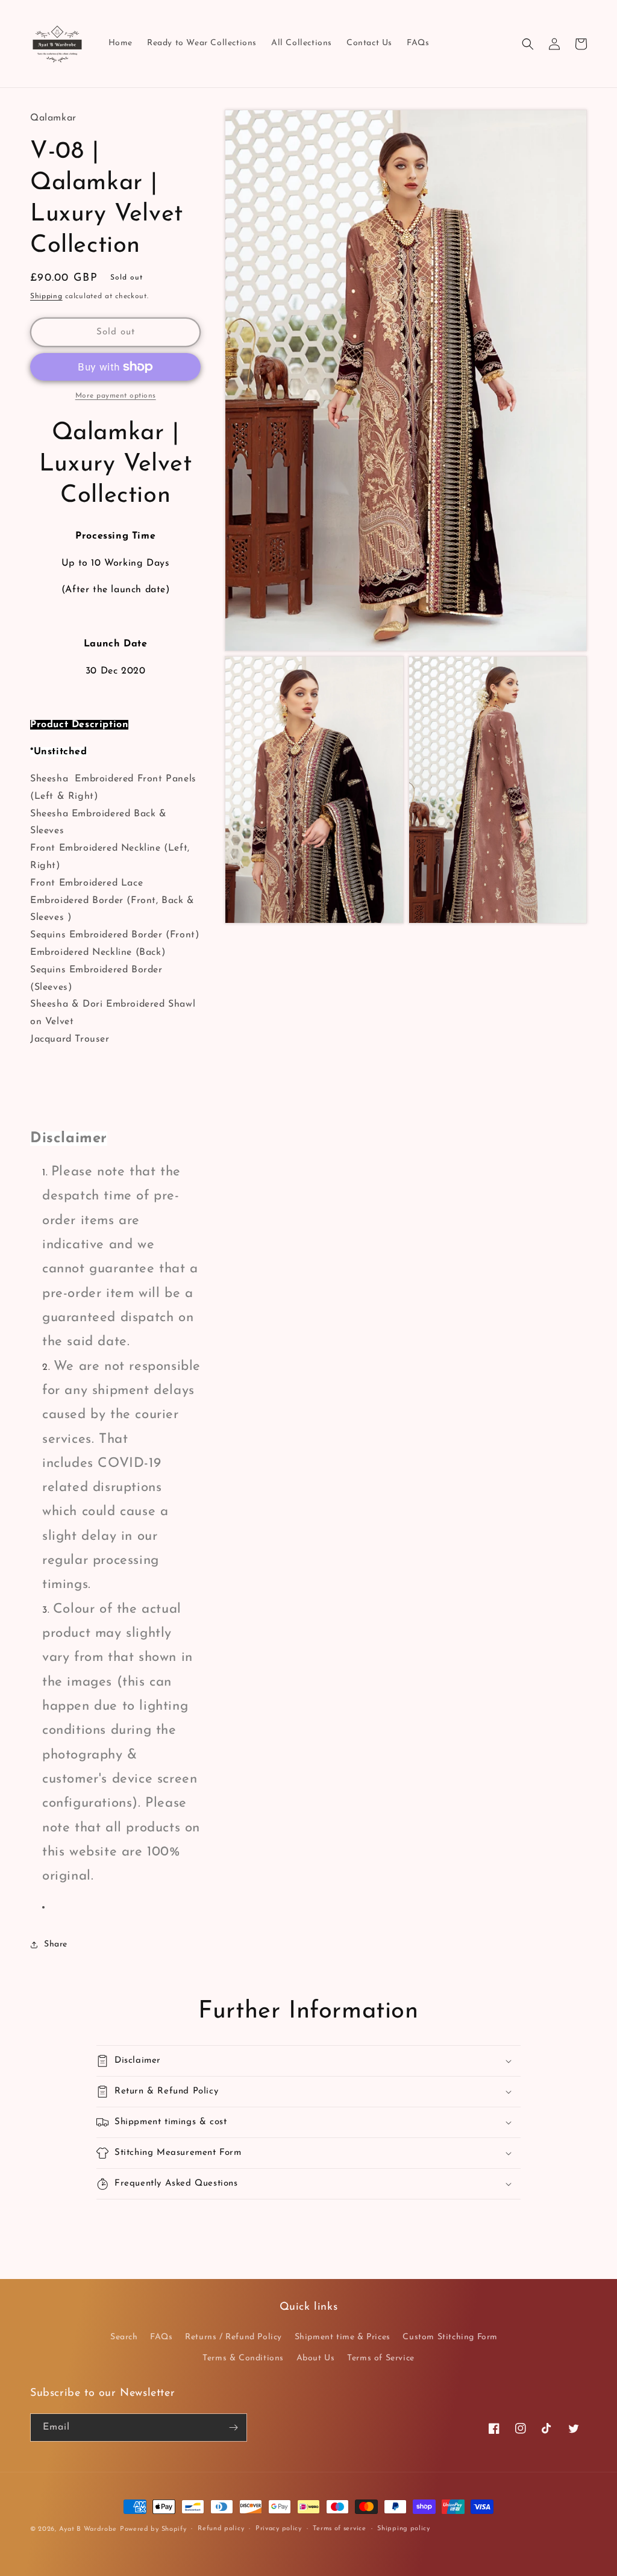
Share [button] (56, 1944)
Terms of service (339, 2529)
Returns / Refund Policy (233, 2337)
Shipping (46, 296)
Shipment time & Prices (343, 2337)
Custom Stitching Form (450, 2337)
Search (124, 2337)
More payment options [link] (116, 396)
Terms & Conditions (243, 2358)
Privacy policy (279, 2529)
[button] (528, 44)
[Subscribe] (233, 2428)
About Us (316, 2358)
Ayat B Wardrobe (88, 2529)
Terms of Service (381, 2358)
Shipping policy (404, 2529)
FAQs (161, 2337)
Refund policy (221, 2529)
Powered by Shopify (153, 2529)
